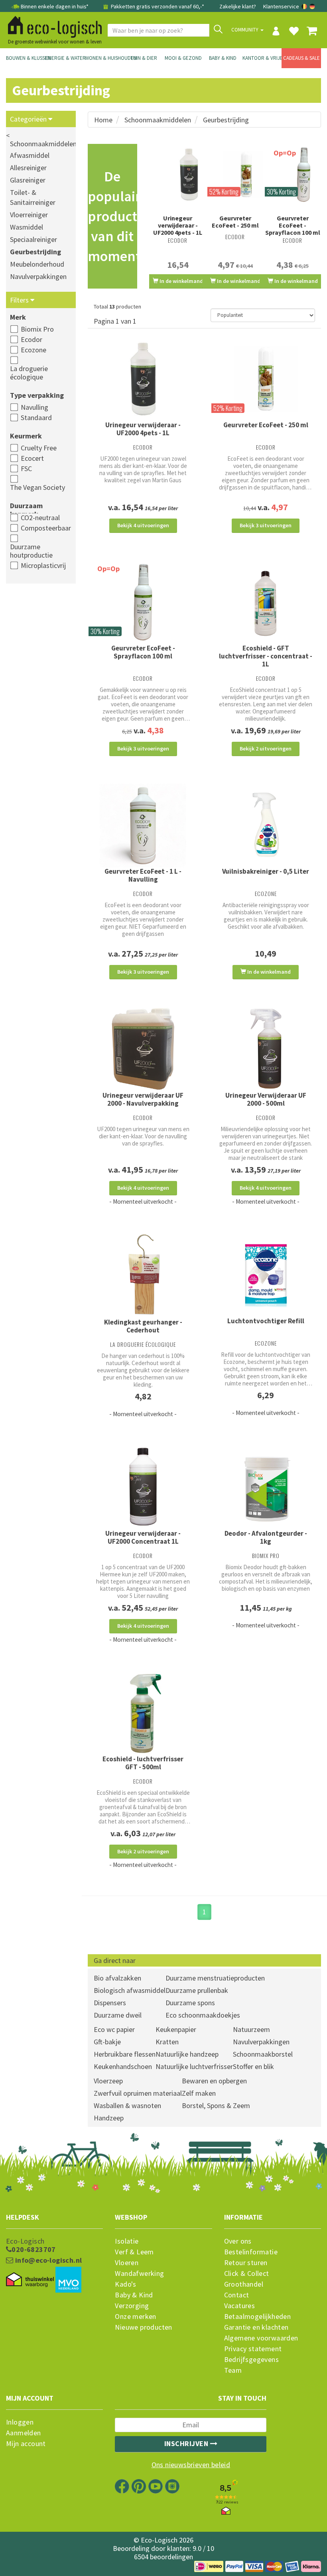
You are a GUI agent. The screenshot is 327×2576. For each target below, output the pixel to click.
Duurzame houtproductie (31, 551)
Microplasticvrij (43, 565)
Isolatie (127, 2241)
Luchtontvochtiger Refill (266, 1321)
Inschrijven (187, 2443)
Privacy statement (253, 2349)
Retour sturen (246, 2263)
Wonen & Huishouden (105, 58)
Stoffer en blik (253, 2066)
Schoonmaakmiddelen (158, 120)
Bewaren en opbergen (214, 2081)
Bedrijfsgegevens (251, 2360)
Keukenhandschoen (123, 2066)
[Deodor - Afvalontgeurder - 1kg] (266, 1487)
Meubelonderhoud (37, 264)
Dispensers (110, 2003)
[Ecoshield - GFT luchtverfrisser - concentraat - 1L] (266, 602)
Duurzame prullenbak (197, 1990)
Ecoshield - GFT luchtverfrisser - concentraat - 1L (266, 656)
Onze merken (135, 2317)
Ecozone (33, 350)
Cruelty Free (39, 448)
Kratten (167, 2042)
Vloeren (127, 2263)
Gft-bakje (107, 2042)
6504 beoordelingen (163, 2557)
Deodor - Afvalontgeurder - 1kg (266, 1537)
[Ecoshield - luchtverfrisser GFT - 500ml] (143, 1713)
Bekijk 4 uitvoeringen (143, 525)
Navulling (34, 407)
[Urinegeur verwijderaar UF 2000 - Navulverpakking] (143, 1049)
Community (245, 30)
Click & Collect (247, 2273)
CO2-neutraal (40, 518)
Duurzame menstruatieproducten (215, 1978)
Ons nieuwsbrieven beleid (191, 2465)
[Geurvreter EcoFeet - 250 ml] (235, 175)
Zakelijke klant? (238, 6)
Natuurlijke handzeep (187, 2054)
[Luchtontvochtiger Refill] (266, 1275)
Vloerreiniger (29, 215)
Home (103, 120)
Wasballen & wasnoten (127, 2105)
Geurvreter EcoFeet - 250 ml (235, 222)
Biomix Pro (37, 329)
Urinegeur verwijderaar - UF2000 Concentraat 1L (143, 1537)
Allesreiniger (28, 168)
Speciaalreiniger (33, 239)
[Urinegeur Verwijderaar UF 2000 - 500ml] (266, 1049)
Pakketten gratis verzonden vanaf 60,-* (157, 6)
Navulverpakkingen (38, 276)
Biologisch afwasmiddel (130, 1990)
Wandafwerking (139, 2273)
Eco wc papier (114, 2029)
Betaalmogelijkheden (258, 2317)
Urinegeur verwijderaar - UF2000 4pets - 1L (178, 225)
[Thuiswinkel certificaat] (30, 2280)
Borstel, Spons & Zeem (216, 2105)
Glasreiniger (28, 180)
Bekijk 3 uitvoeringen (266, 525)
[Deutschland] (312, 6)
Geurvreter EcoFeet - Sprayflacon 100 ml (293, 225)
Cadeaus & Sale (301, 58)
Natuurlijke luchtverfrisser (194, 2066)
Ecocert (32, 458)
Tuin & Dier (144, 58)
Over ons (238, 2241)
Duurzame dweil (118, 2015)
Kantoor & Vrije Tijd (262, 58)
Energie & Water (65, 58)
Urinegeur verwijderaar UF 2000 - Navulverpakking (143, 1099)
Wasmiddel (27, 227)
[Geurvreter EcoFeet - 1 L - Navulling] (143, 825)
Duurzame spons (190, 2003)
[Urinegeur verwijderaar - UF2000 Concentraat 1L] (143, 1487)
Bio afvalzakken (117, 1978)
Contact (237, 2295)
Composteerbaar (46, 528)
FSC (26, 469)
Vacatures (240, 2306)
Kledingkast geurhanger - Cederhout (143, 1326)
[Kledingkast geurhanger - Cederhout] (143, 1276)
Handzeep (109, 2118)
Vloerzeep (108, 2081)
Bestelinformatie (251, 2252)
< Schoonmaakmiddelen (41, 140)
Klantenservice (281, 6)
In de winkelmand (181, 281)
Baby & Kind (223, 58)
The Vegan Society (37, 487)
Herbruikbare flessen (125, 2054)
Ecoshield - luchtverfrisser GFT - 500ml (143, 1763)
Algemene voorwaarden (261, 2338)
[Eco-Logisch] (52, 26)
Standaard (36, 418)
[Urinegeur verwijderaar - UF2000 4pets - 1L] (178, 175)
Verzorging (132, 2306)
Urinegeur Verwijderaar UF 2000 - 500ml (266, 1099)
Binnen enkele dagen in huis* (55, 6)
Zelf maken (199, 2093)
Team (233, 2370)
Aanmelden (24, 2433)
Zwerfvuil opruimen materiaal (138, 2093)
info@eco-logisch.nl (47, 2260)
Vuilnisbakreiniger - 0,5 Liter (266, 871)
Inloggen (20, 2422)
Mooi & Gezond (183, 58)
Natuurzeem (251, 2029)
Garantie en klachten (256, 2327)
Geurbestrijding (35, 252)
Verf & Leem (134, 2252)
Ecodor (32, 339)
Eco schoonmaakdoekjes (203, 2015)
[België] (305, 6)
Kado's (125, 2284)
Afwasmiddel (30, 155)
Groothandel (244, 2284)
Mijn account (26, 2444)
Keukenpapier (176, 2029)
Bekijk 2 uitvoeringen (266, 749)
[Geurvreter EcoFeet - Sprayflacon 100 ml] (143, 602)
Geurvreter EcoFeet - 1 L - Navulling (143, 875)
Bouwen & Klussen (26, 58)
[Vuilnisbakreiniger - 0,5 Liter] (266, 825)
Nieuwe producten (143, 2327)
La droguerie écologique (29, 373)
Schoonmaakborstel (263, 2054)
